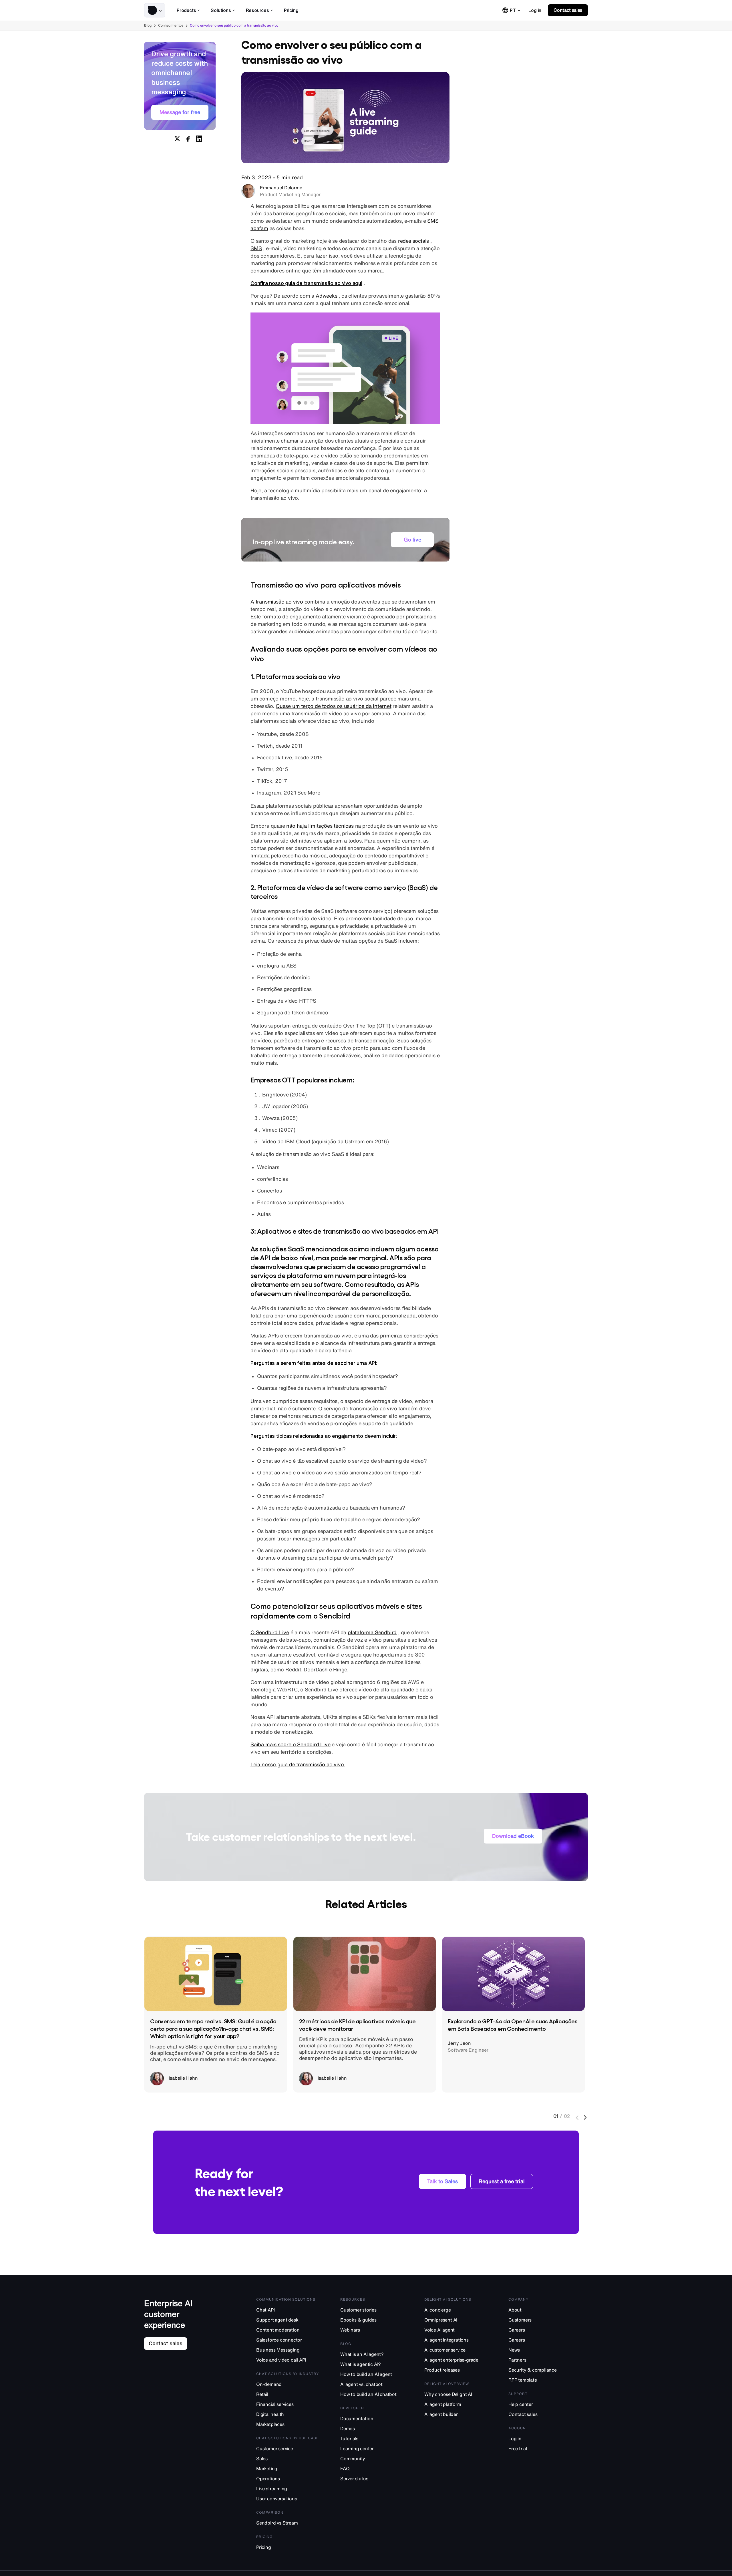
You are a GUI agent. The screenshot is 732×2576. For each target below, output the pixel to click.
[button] (155, 10)
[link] (535, 10)
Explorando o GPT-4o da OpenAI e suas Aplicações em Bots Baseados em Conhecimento (513, 2024)
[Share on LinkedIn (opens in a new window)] (199, 139)
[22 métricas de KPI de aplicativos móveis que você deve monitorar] (365, 1974)
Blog (148, 25)
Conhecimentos (171, 25)
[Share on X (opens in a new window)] (177, 139)
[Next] (586, 2118)
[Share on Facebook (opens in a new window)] (188, 139)
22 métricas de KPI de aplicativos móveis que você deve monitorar (357, 2024)
